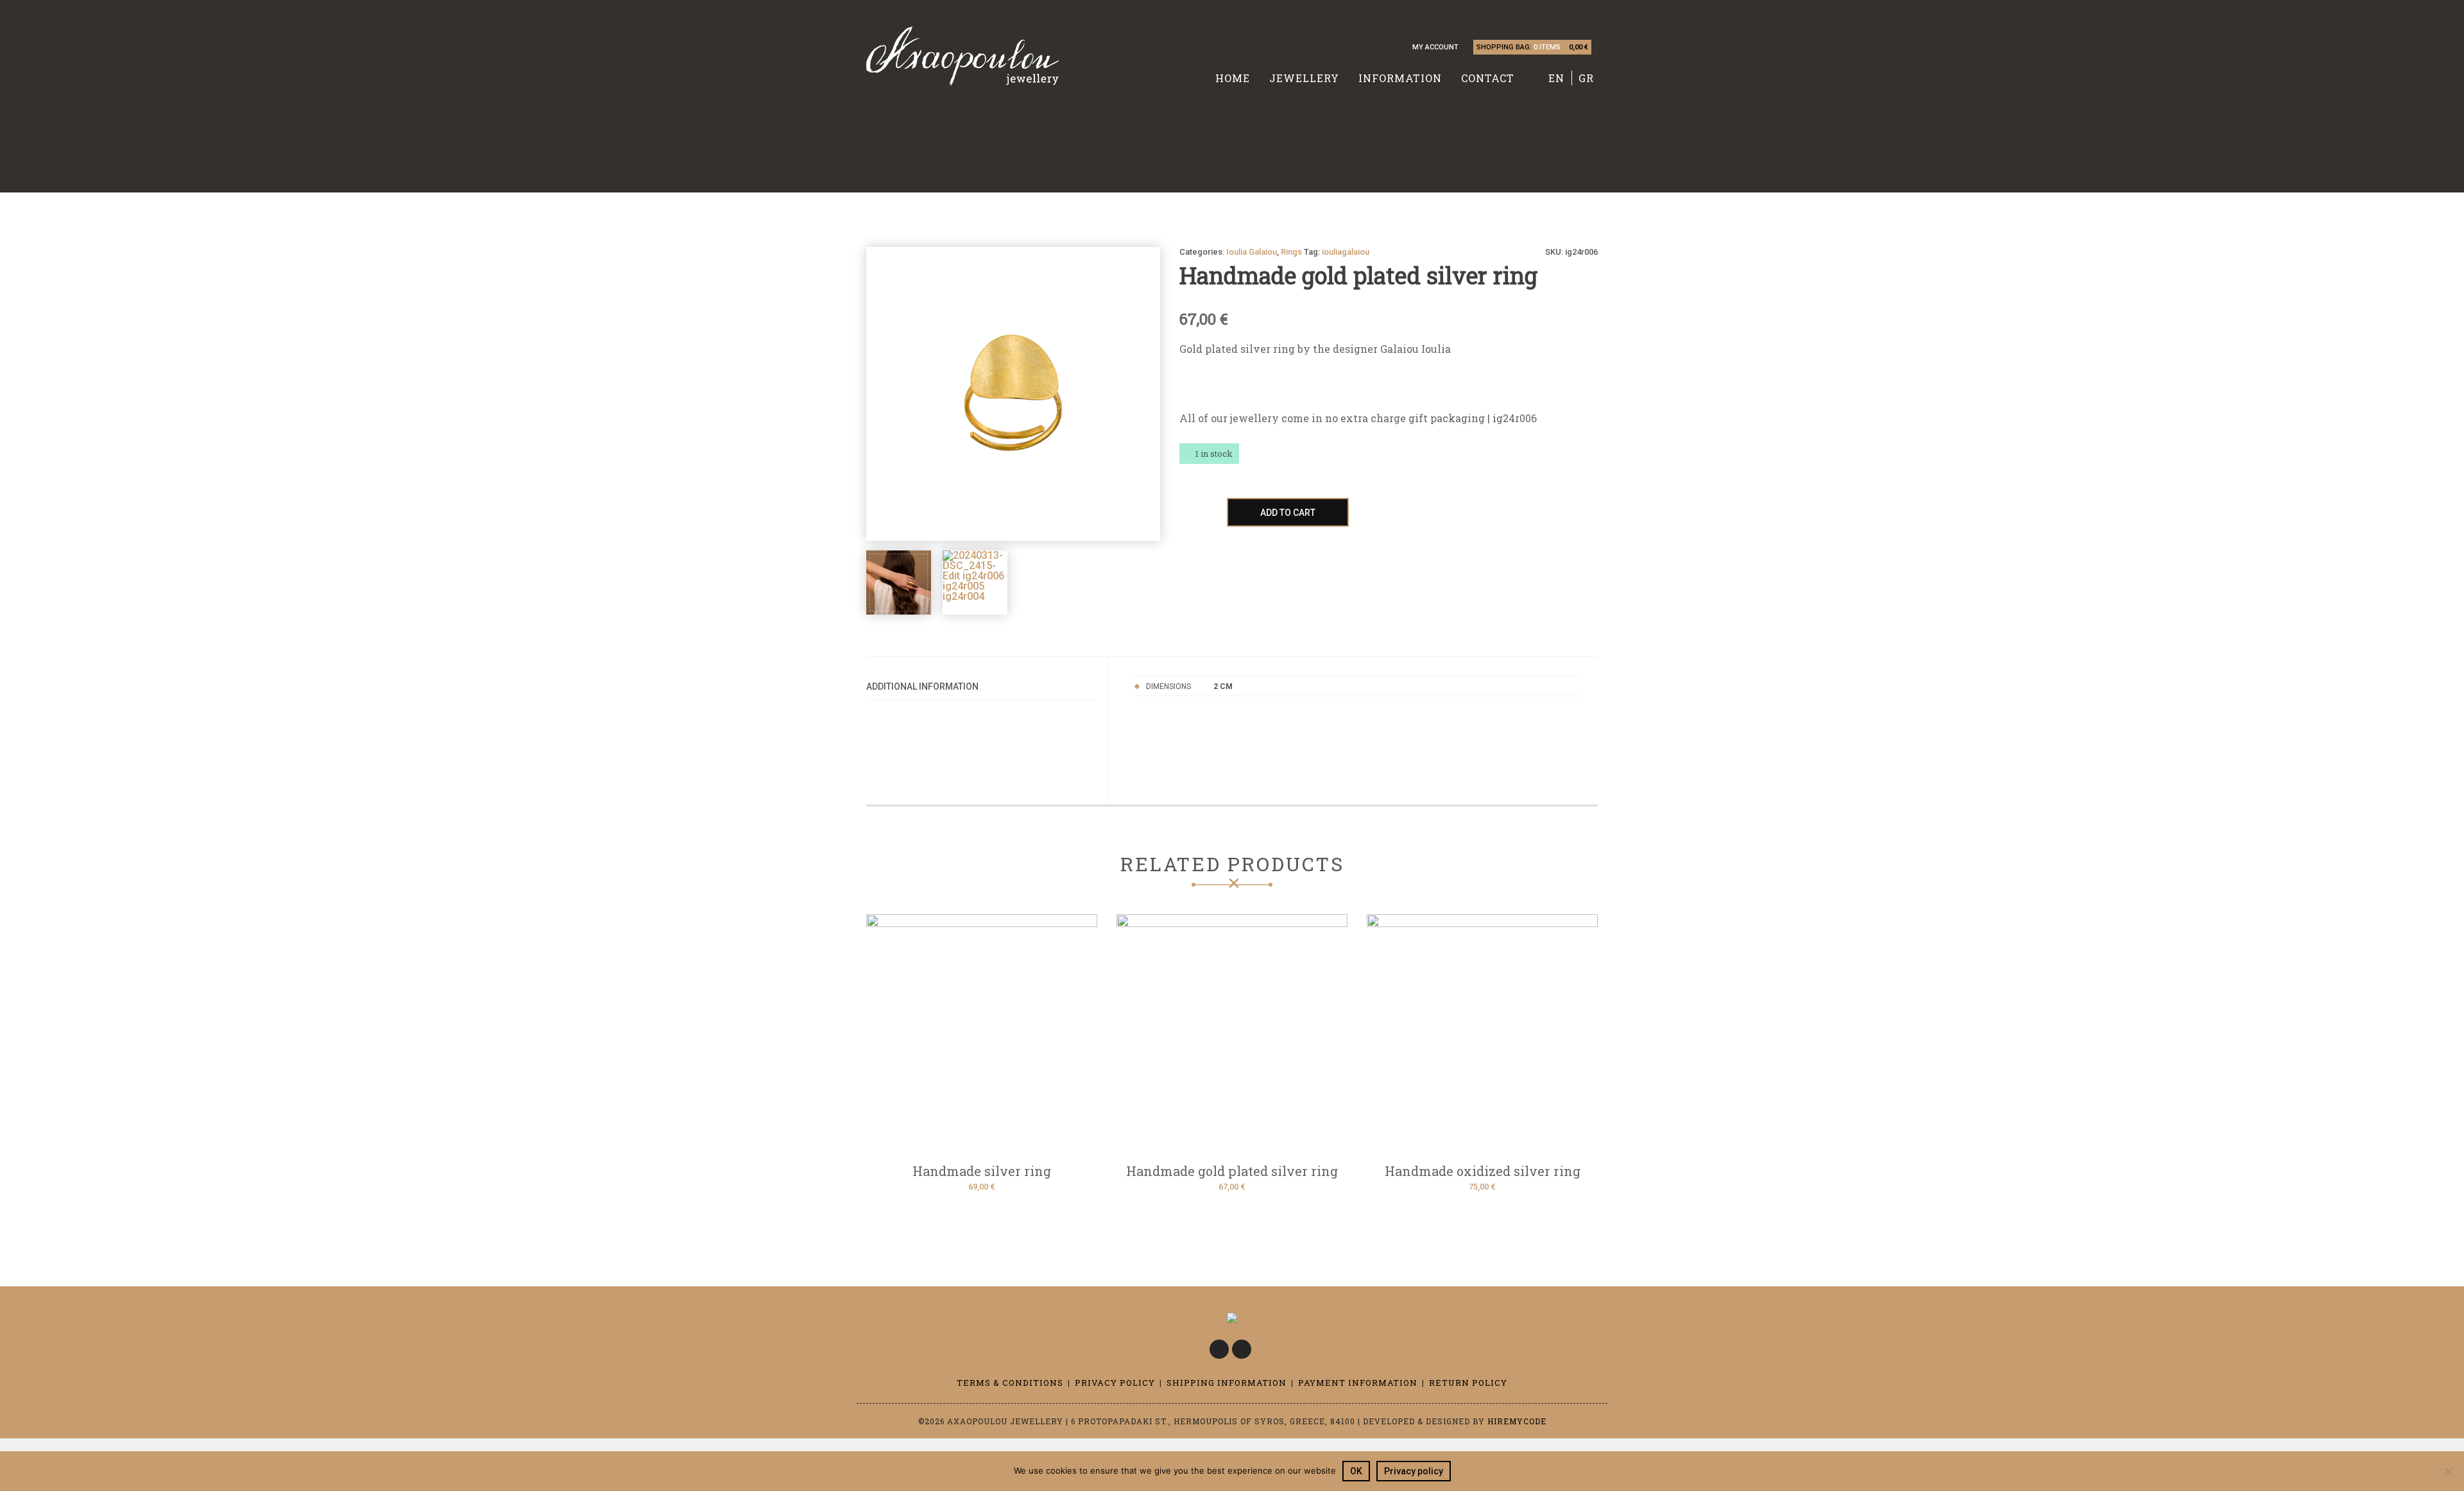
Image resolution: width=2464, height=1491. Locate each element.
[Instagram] (1242, 1349)
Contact (1488, 78)
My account (1435, 47)
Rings (1291, 252)
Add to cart (1288, 513)
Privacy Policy (1115, 1383)
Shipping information (1227, 1383)
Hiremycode (1517, 1421)
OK (1356, 1471)
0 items (1547, 47)
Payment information (1358, 1383)
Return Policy (1468, 1383)
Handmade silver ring (982, 1171)
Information (1400, 78)
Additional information (922, 686)
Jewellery (1304, 78)
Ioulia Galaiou (1252, 252)
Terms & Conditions (1010, 1383)
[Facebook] (1219, 1349)
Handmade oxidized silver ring (1483, 1171)
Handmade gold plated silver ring (1232, 1171)
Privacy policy (1414, 1471)
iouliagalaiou (1346, 252)
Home (1233, 78)
